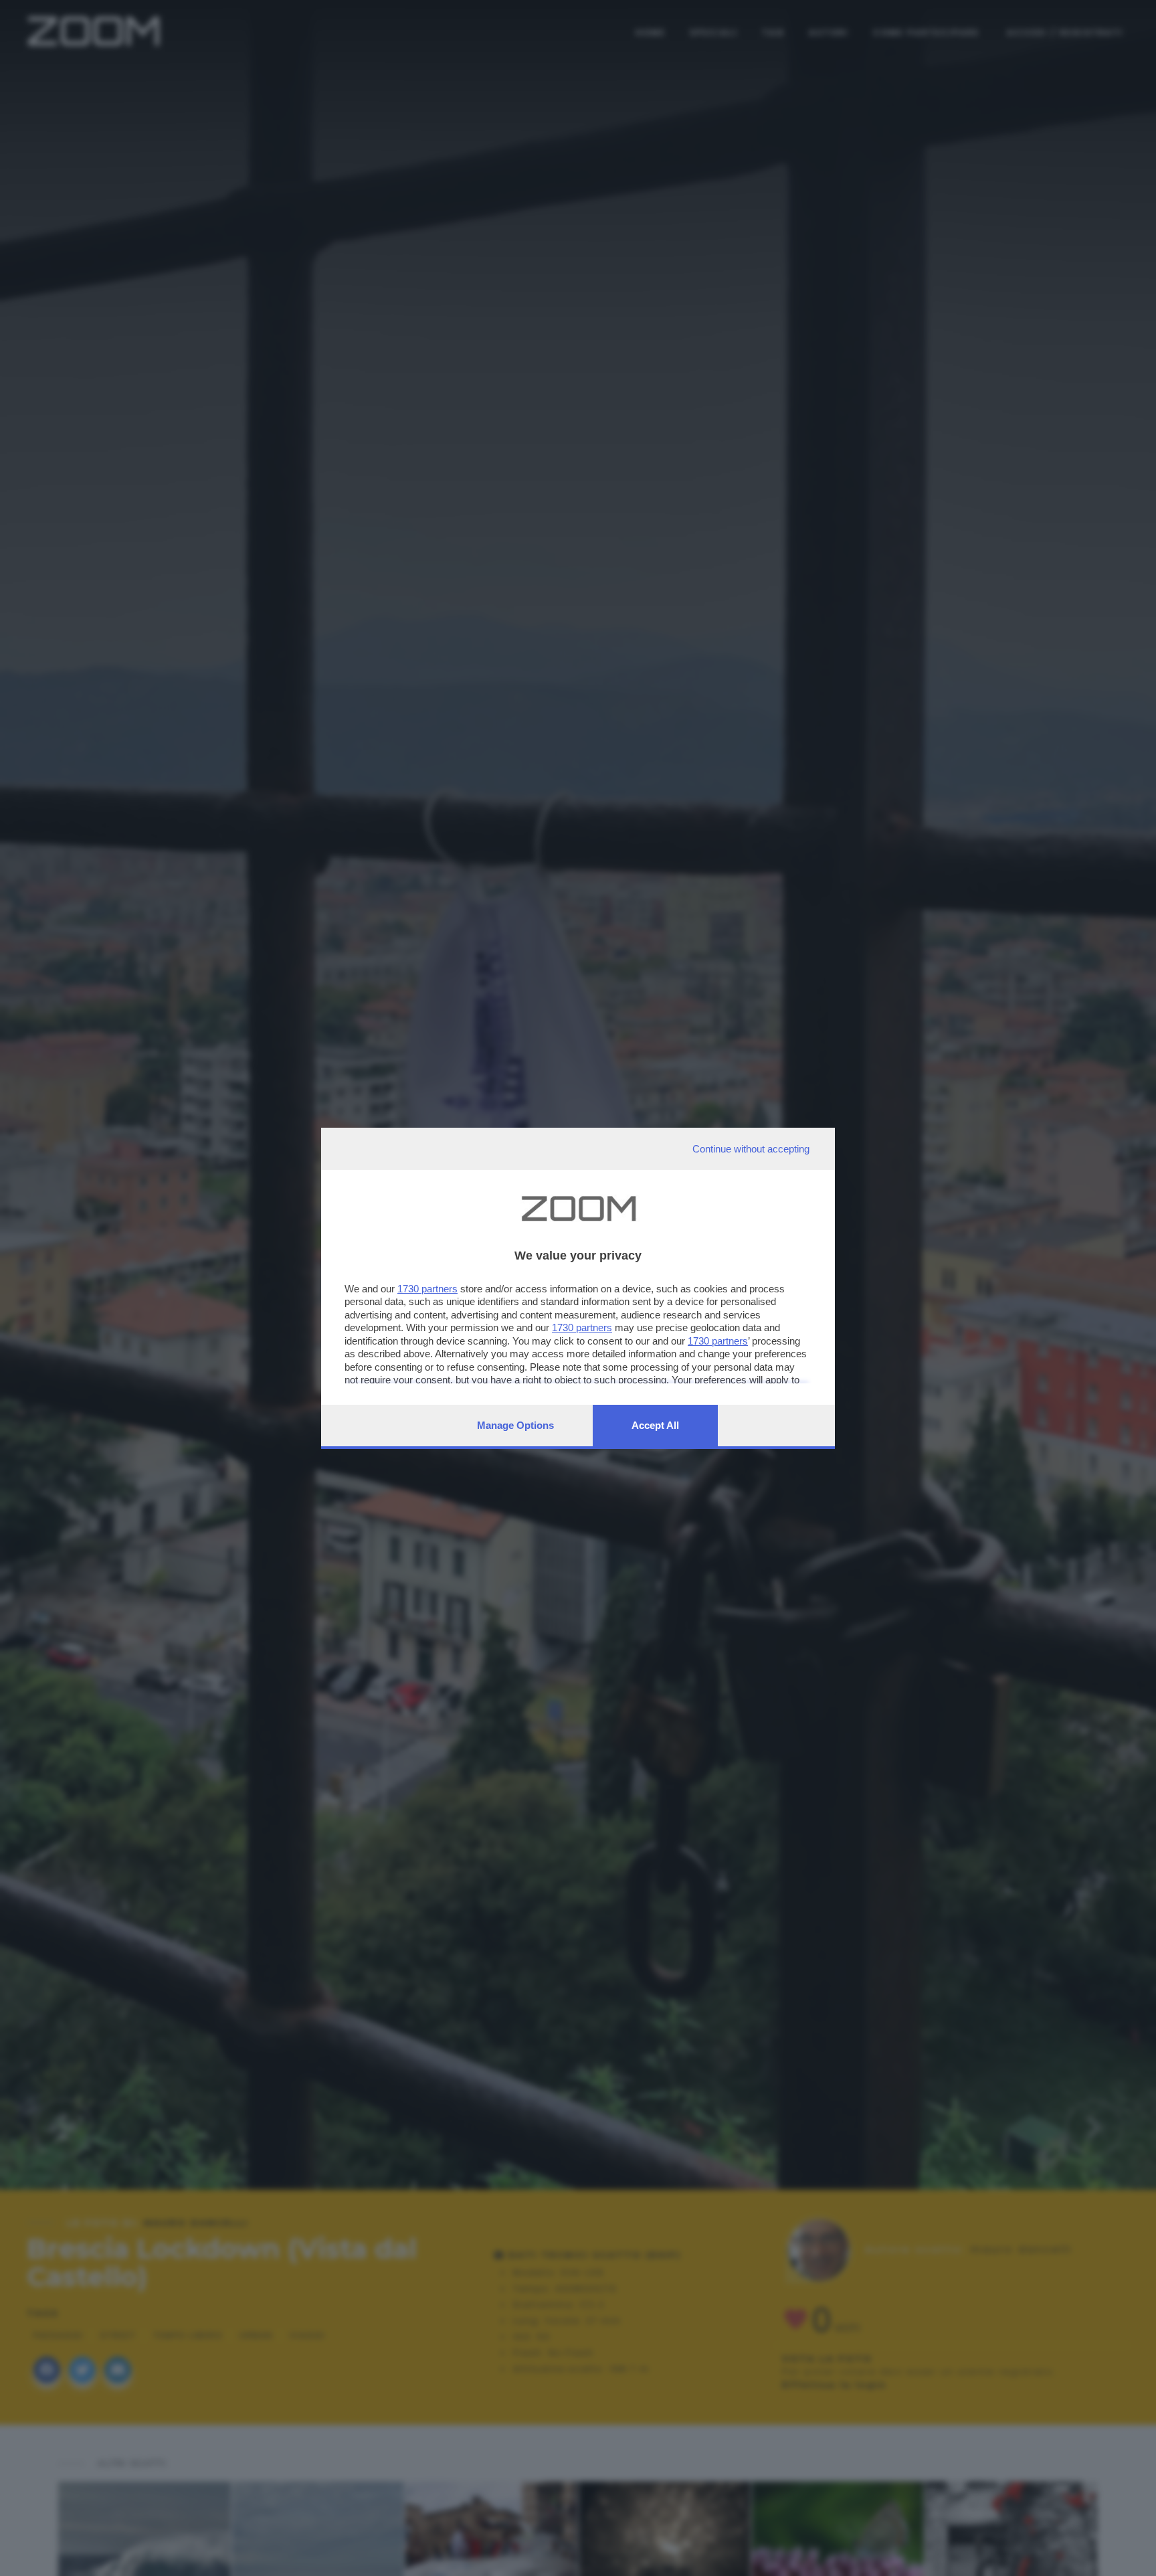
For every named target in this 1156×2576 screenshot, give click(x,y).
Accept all (655, 1425)
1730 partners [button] (427, 1289)
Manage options (515, 1425)
